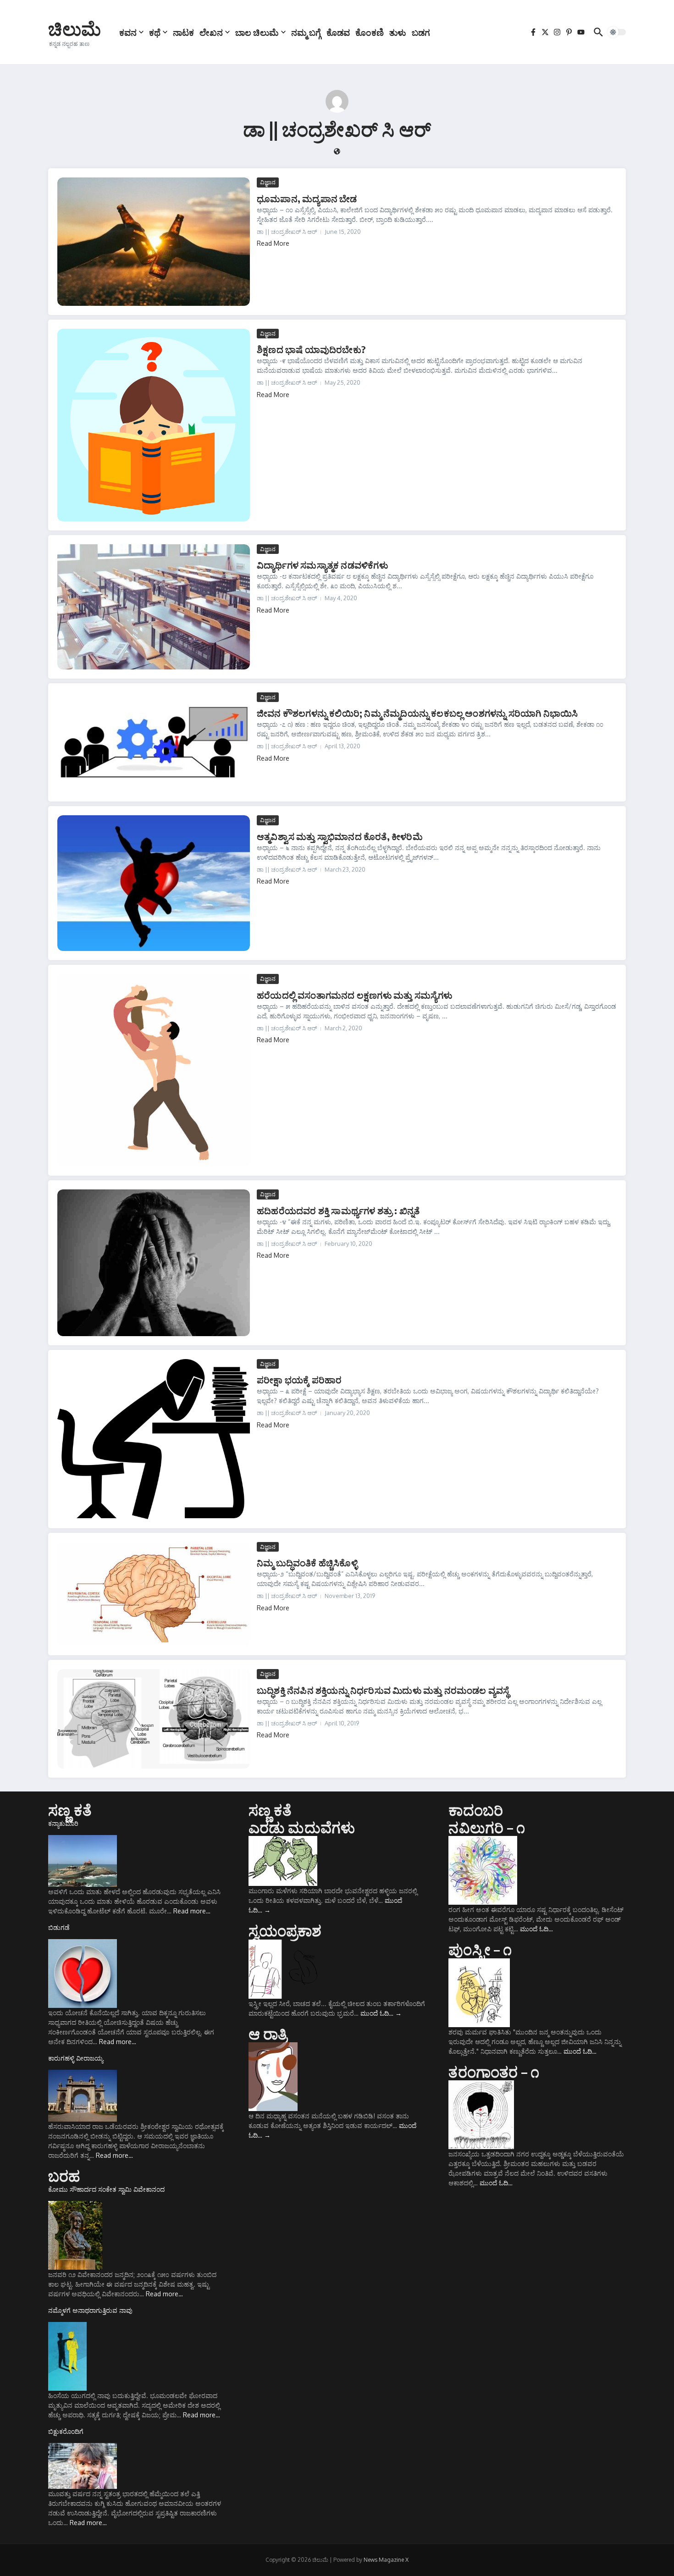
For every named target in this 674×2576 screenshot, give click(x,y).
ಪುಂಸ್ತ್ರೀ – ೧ (480, 1949)
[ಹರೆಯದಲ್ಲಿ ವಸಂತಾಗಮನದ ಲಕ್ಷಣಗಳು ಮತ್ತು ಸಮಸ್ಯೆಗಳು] (154, 1070)
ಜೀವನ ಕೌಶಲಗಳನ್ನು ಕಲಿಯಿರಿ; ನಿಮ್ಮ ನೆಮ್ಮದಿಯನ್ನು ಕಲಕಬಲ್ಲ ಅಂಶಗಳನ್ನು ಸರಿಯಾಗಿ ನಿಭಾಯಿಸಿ (417, 713)
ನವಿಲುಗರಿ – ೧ (487, 1827)
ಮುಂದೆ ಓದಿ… (381, 2013)
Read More (273, 243)
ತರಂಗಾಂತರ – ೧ (494, 2072)
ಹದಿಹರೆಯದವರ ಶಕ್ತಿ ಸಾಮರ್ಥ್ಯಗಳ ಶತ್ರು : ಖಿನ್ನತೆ (338, 1210)
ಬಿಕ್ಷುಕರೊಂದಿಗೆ (66, 2431)
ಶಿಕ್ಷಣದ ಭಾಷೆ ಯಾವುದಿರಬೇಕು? (311, 349)
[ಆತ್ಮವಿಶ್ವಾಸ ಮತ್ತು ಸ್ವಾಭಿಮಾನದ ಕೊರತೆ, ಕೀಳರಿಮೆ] (154, 883)
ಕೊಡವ (338, 32)
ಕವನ (128, 32)
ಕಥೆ (155, 32)
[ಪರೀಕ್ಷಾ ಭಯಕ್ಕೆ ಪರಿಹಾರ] (154, 1439)
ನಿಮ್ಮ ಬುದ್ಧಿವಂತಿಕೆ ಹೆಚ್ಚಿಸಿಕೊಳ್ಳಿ (307, 1562)
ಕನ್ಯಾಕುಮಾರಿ (63, 1823)
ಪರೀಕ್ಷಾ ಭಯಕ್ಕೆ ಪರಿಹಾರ (299, 1379)
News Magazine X (386, 2560)
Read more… (192, 1911)
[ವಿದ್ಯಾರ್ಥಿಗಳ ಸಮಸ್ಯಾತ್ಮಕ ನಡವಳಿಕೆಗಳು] (154, 607)
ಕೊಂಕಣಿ (370, 32)
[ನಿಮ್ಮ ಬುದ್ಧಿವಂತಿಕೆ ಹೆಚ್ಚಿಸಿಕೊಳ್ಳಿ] (154, 1594)
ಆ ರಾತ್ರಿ (268, 2034)
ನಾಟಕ (183, 32)
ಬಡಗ (421, 32)
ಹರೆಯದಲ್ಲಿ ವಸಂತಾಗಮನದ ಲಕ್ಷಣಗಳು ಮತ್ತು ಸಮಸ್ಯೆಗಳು (355, 995)
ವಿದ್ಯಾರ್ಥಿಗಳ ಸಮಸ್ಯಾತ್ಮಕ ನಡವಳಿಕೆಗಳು (322, 565)
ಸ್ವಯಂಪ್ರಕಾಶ (285, 1930)
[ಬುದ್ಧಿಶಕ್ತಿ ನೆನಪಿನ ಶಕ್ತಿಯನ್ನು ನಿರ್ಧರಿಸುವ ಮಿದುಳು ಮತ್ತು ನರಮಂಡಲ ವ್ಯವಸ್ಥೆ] (154, 1719)
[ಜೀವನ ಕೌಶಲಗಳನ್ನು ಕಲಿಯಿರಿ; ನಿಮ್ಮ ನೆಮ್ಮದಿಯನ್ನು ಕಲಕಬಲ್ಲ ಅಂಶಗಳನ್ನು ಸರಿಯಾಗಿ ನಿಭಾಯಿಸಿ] (154, 742)
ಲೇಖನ (211, 32)
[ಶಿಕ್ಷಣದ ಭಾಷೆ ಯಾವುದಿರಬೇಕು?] (154, 425)
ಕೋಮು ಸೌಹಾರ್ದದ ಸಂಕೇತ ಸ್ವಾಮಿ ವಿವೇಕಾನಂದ (106, 2189)
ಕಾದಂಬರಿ (476, 1810)
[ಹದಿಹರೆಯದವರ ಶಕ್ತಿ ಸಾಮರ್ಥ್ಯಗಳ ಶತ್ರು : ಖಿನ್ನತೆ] (154, 1263)
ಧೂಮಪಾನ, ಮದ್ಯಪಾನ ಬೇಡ (307, 198)
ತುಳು (398, 32)
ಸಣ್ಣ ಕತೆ (70, 1810)
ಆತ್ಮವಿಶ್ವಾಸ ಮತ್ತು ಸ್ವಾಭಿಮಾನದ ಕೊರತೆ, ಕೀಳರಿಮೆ (340, 836)
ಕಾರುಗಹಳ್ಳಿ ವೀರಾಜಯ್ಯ (76, 2058)
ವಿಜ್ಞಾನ (268, 182)
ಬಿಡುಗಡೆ (59, 1927)
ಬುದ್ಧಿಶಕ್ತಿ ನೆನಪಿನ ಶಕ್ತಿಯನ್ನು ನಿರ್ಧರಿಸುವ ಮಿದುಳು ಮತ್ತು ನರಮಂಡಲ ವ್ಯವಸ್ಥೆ (383, 1690)
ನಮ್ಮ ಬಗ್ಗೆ (306, 32)
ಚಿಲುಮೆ (75, 28)
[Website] (337, 152)
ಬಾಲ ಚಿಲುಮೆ (257, 32)
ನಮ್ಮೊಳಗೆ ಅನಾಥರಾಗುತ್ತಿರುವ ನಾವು (90, 2310)
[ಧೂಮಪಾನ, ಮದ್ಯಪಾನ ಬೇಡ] (154, 241)
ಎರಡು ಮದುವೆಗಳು (302, 1827)
